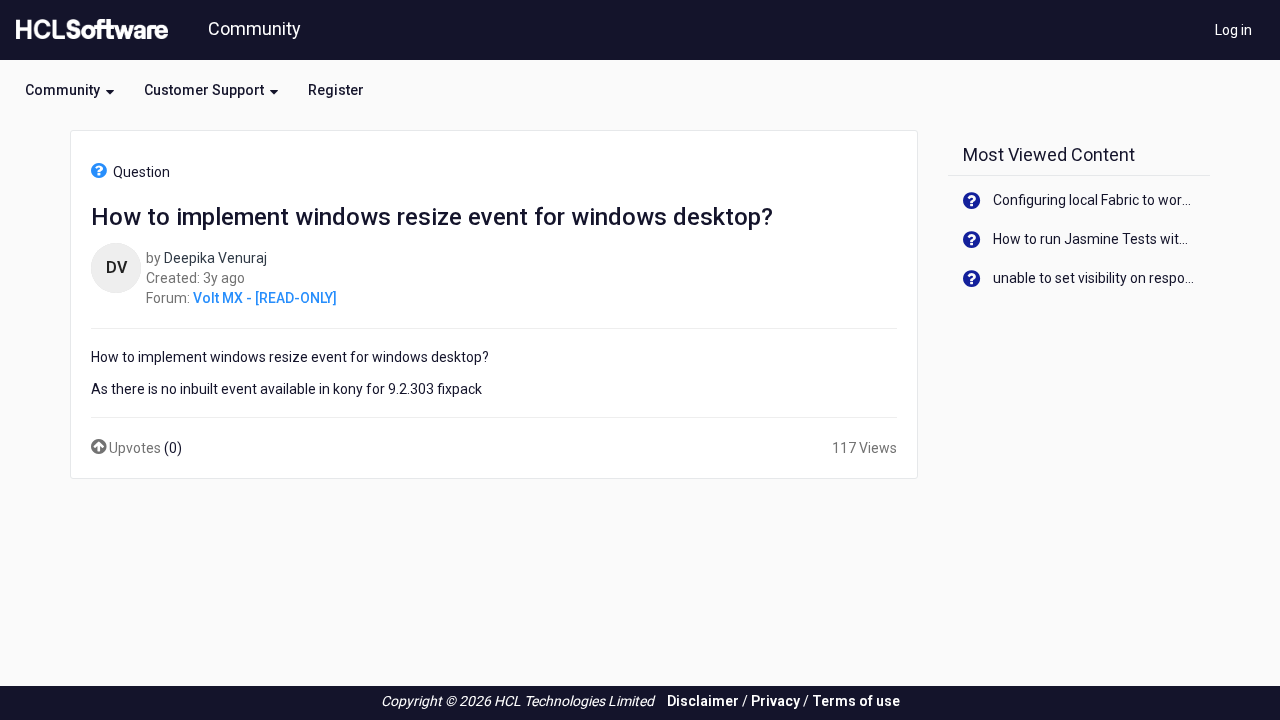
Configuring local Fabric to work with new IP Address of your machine (1094, 200)
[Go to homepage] (88, 30)
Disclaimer (703, 701)
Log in (1233, 30)
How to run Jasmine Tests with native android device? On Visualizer (1094, 239)
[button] (69, 90)
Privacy (775, 701)
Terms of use (856, 701)
